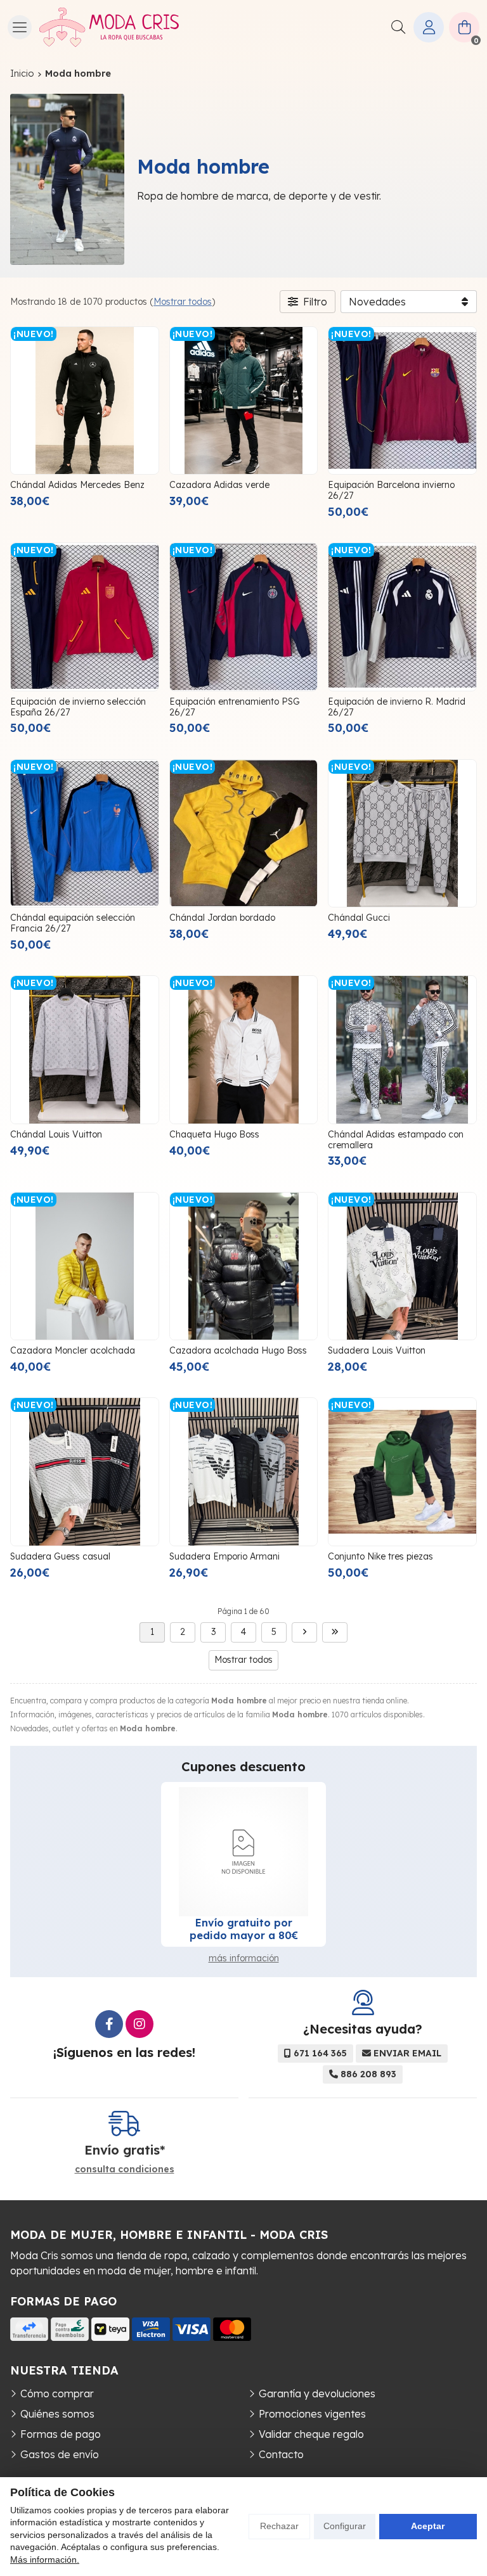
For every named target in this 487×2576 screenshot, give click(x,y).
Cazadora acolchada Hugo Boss (238, 1350)
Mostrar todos (183, 302)
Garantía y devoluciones (317, 2393)
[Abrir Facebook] (109, 2024)
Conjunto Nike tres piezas (380, 1556)
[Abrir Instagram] (140, 2024)
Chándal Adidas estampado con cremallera (396, 1140)
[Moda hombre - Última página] (335, 1632)
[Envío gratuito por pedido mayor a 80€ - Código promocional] (243, 1852)
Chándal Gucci (359, 918)
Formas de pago (61, 2434)
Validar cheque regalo (311, 2434)
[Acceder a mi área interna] (429, 27)
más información (244, 1958)
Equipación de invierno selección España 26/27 (78, 707)
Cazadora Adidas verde (219, 485)
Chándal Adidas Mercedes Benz (77, 485)
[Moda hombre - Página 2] (304, 1632)
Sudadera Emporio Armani (224, 1556)
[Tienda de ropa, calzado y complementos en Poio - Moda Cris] (109, 27)
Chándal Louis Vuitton (56, 1134)
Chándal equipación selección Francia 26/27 (73, 923)
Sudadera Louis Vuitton (377, 1350)
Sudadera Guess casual (60, 1556)
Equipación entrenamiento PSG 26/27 (235, 707)
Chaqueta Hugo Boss (214, 1134)
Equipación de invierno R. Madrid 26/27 (397, 707)
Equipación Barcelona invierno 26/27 (391, 490)
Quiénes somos (57, 2414)
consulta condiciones (125, 2169)
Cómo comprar (57, 2393)
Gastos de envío (60, 2454)
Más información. (45, 2560)
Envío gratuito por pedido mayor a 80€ (244, 1929)
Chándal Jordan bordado (222, 918)
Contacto (281, 2454)
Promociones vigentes (312, 2414)
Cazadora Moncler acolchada (73, 1350)
